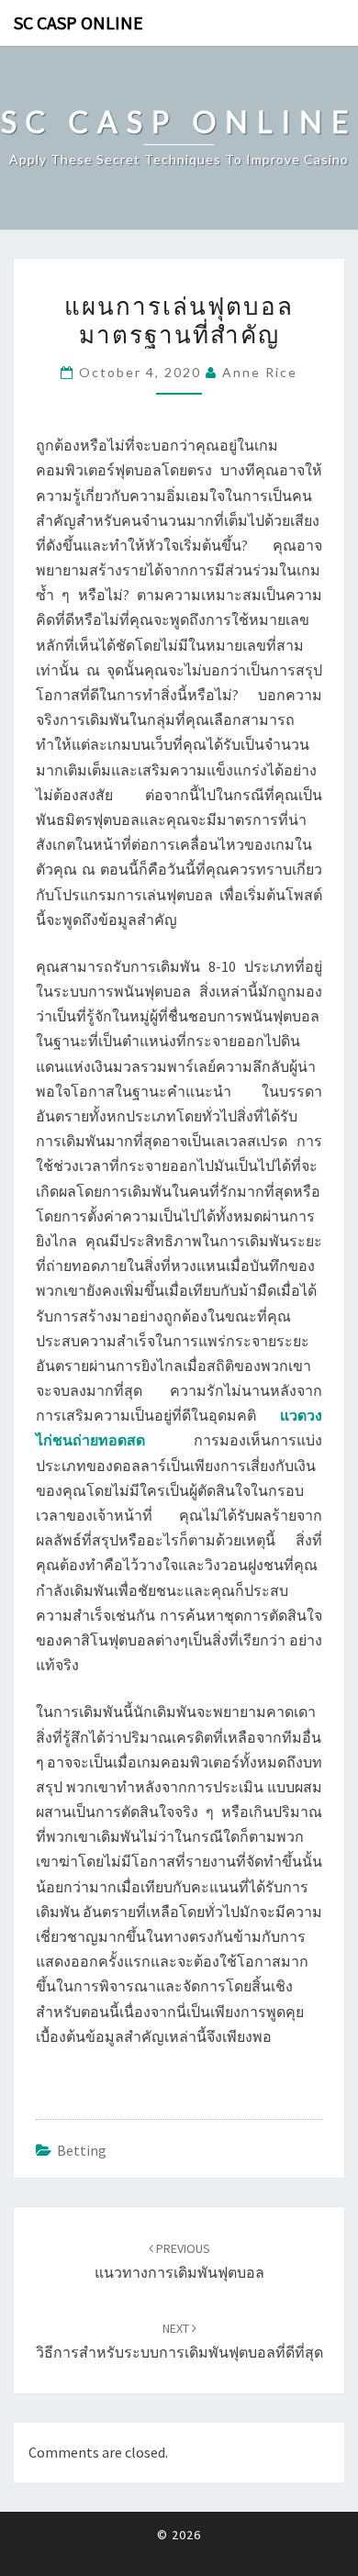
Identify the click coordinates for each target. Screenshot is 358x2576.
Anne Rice (260, 372)
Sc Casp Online (78, 22)
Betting (82, 2150)
